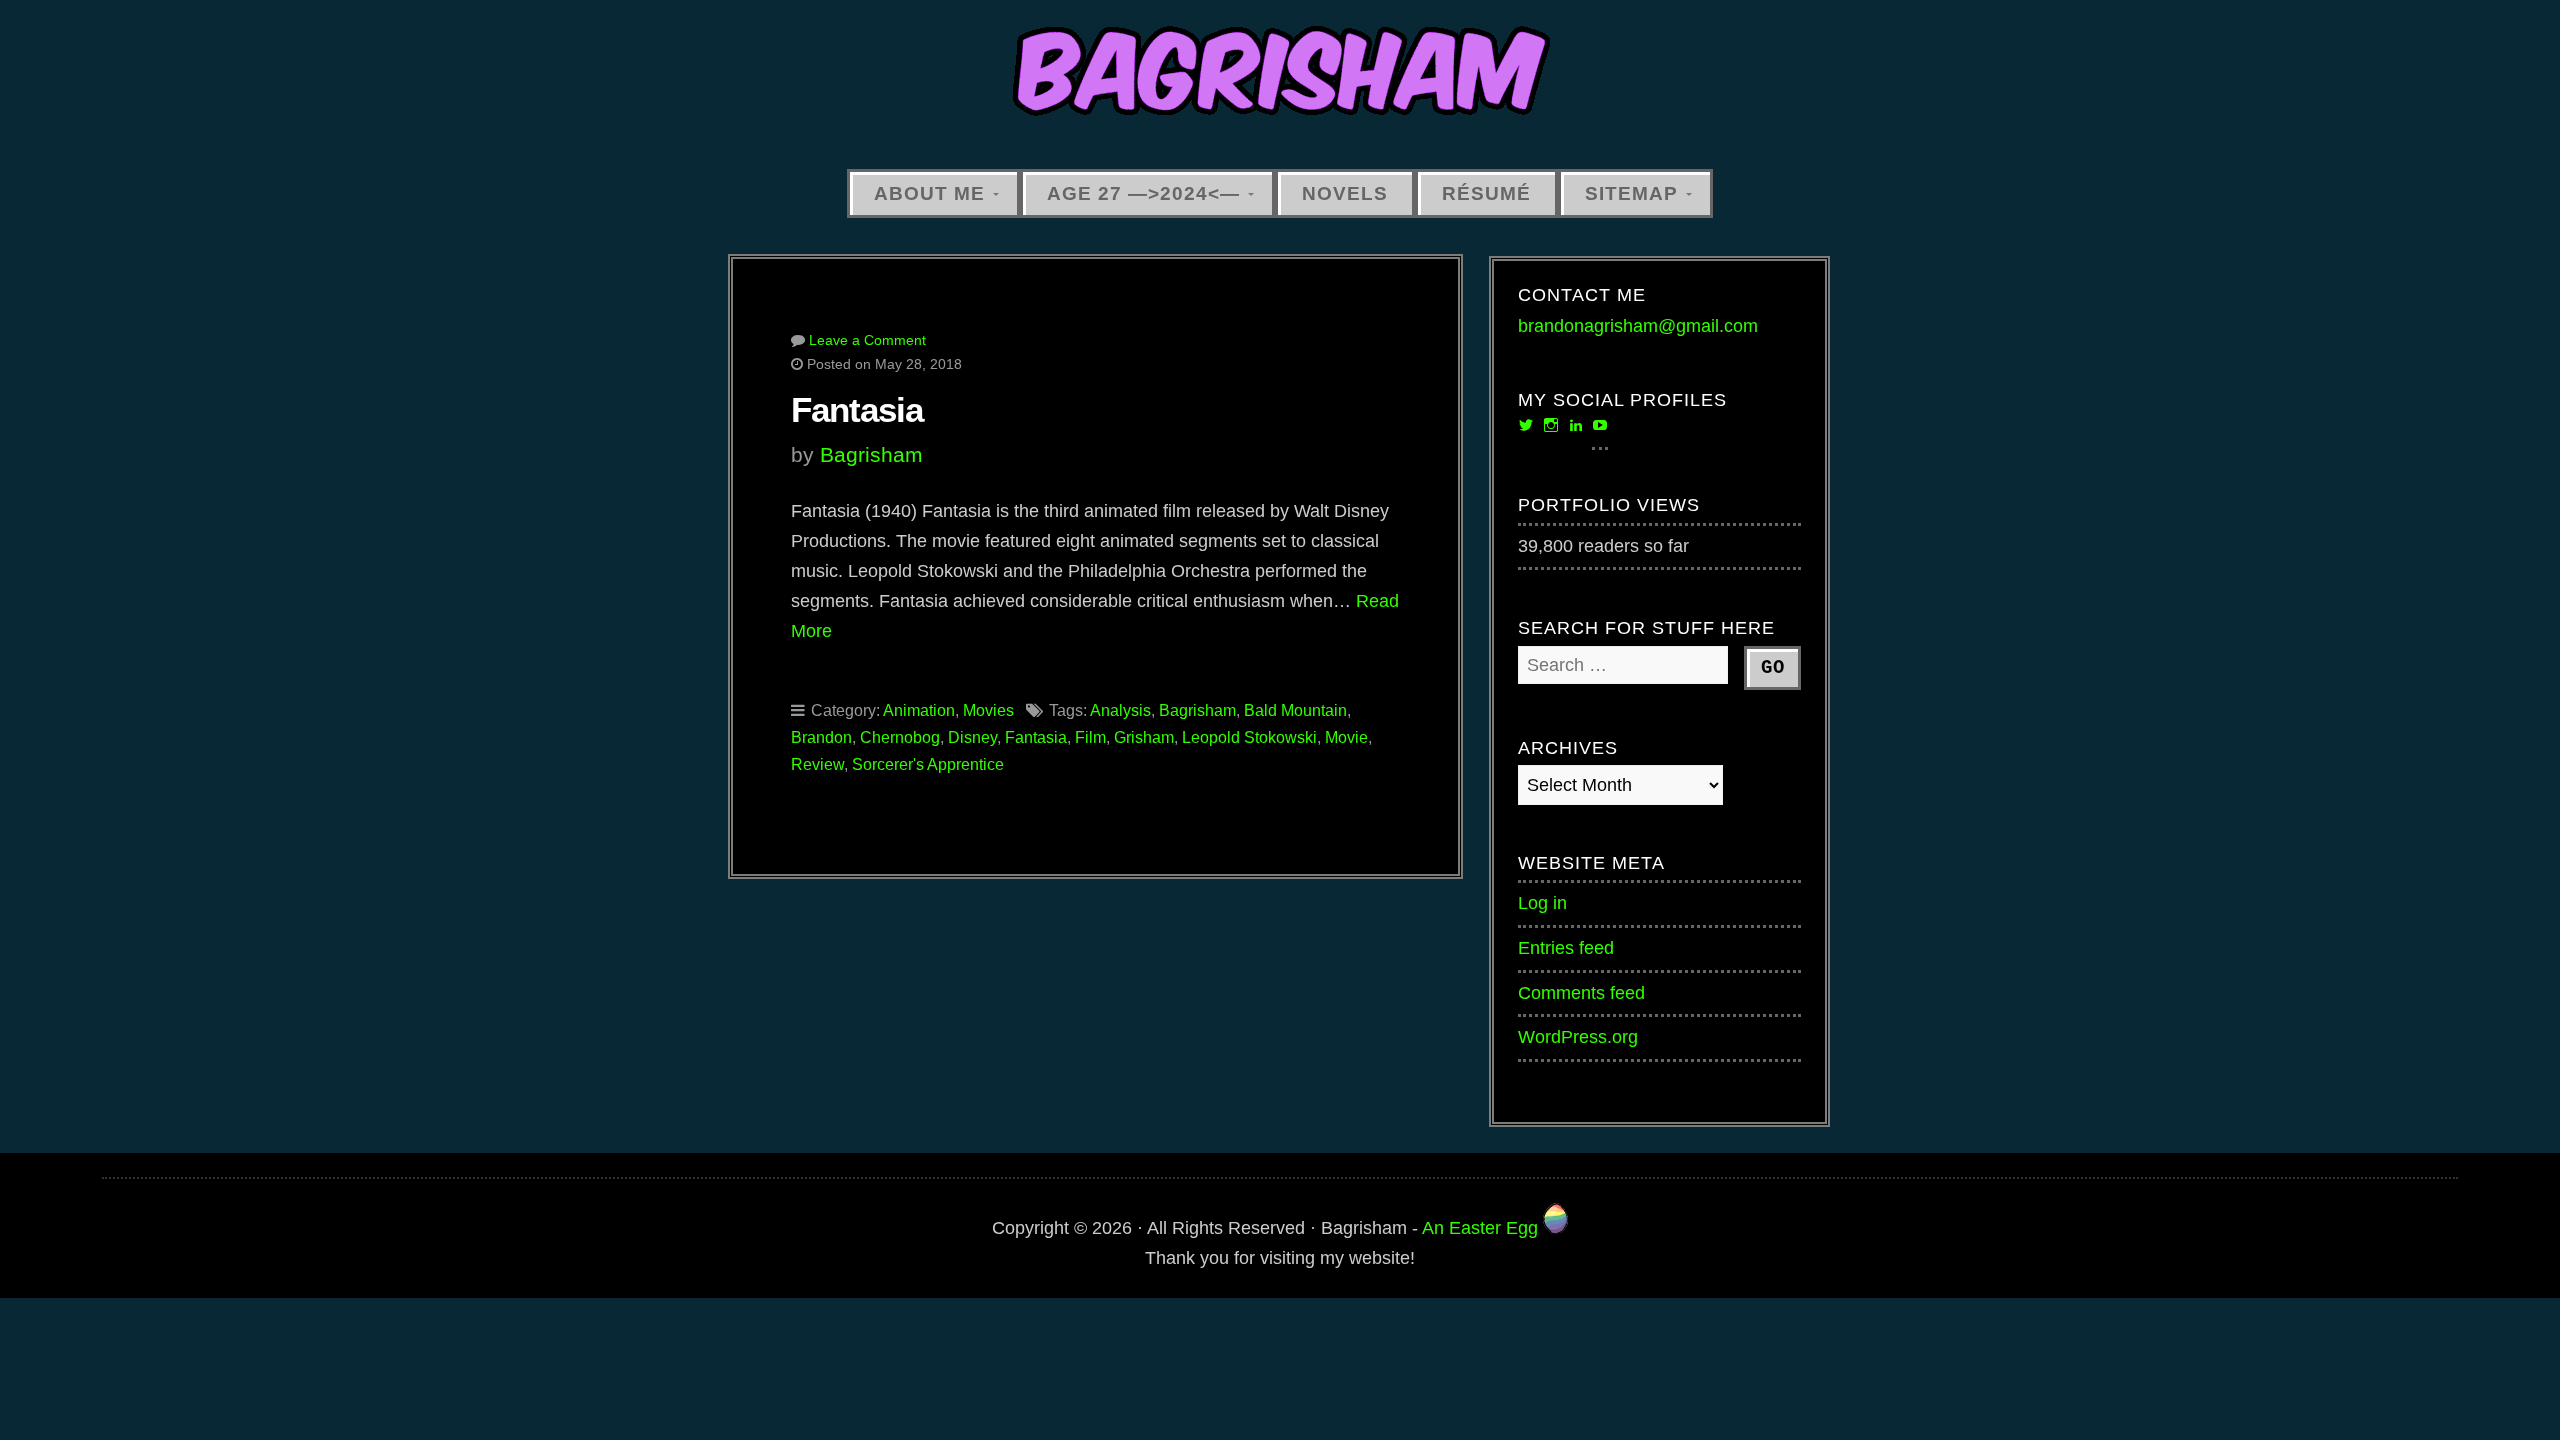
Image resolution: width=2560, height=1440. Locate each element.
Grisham (1144, 737)
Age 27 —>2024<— (1143, 193)
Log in (1542, 903)
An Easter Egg (1482, 1228)
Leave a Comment (867, 340)
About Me (929, 193)
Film (1090, 737)
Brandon (821, 737)
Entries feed (1566, 948)
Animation (919, 710)
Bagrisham (871, 454)
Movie (1346, 737)
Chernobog (900, 737)
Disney (972, 737)
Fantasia (857, 409)
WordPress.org (1578, 1037)
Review (817, 764)
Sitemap (1631, 193)
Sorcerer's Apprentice (928, 764)
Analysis (1120, 710)
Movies (988, 710)
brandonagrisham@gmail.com (1638, 326)
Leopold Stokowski (1249, 737)
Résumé (1486, 193)
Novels (1345, 193)
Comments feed (1581, 993)
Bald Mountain (1295, 710)
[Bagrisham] (1280, 72)
